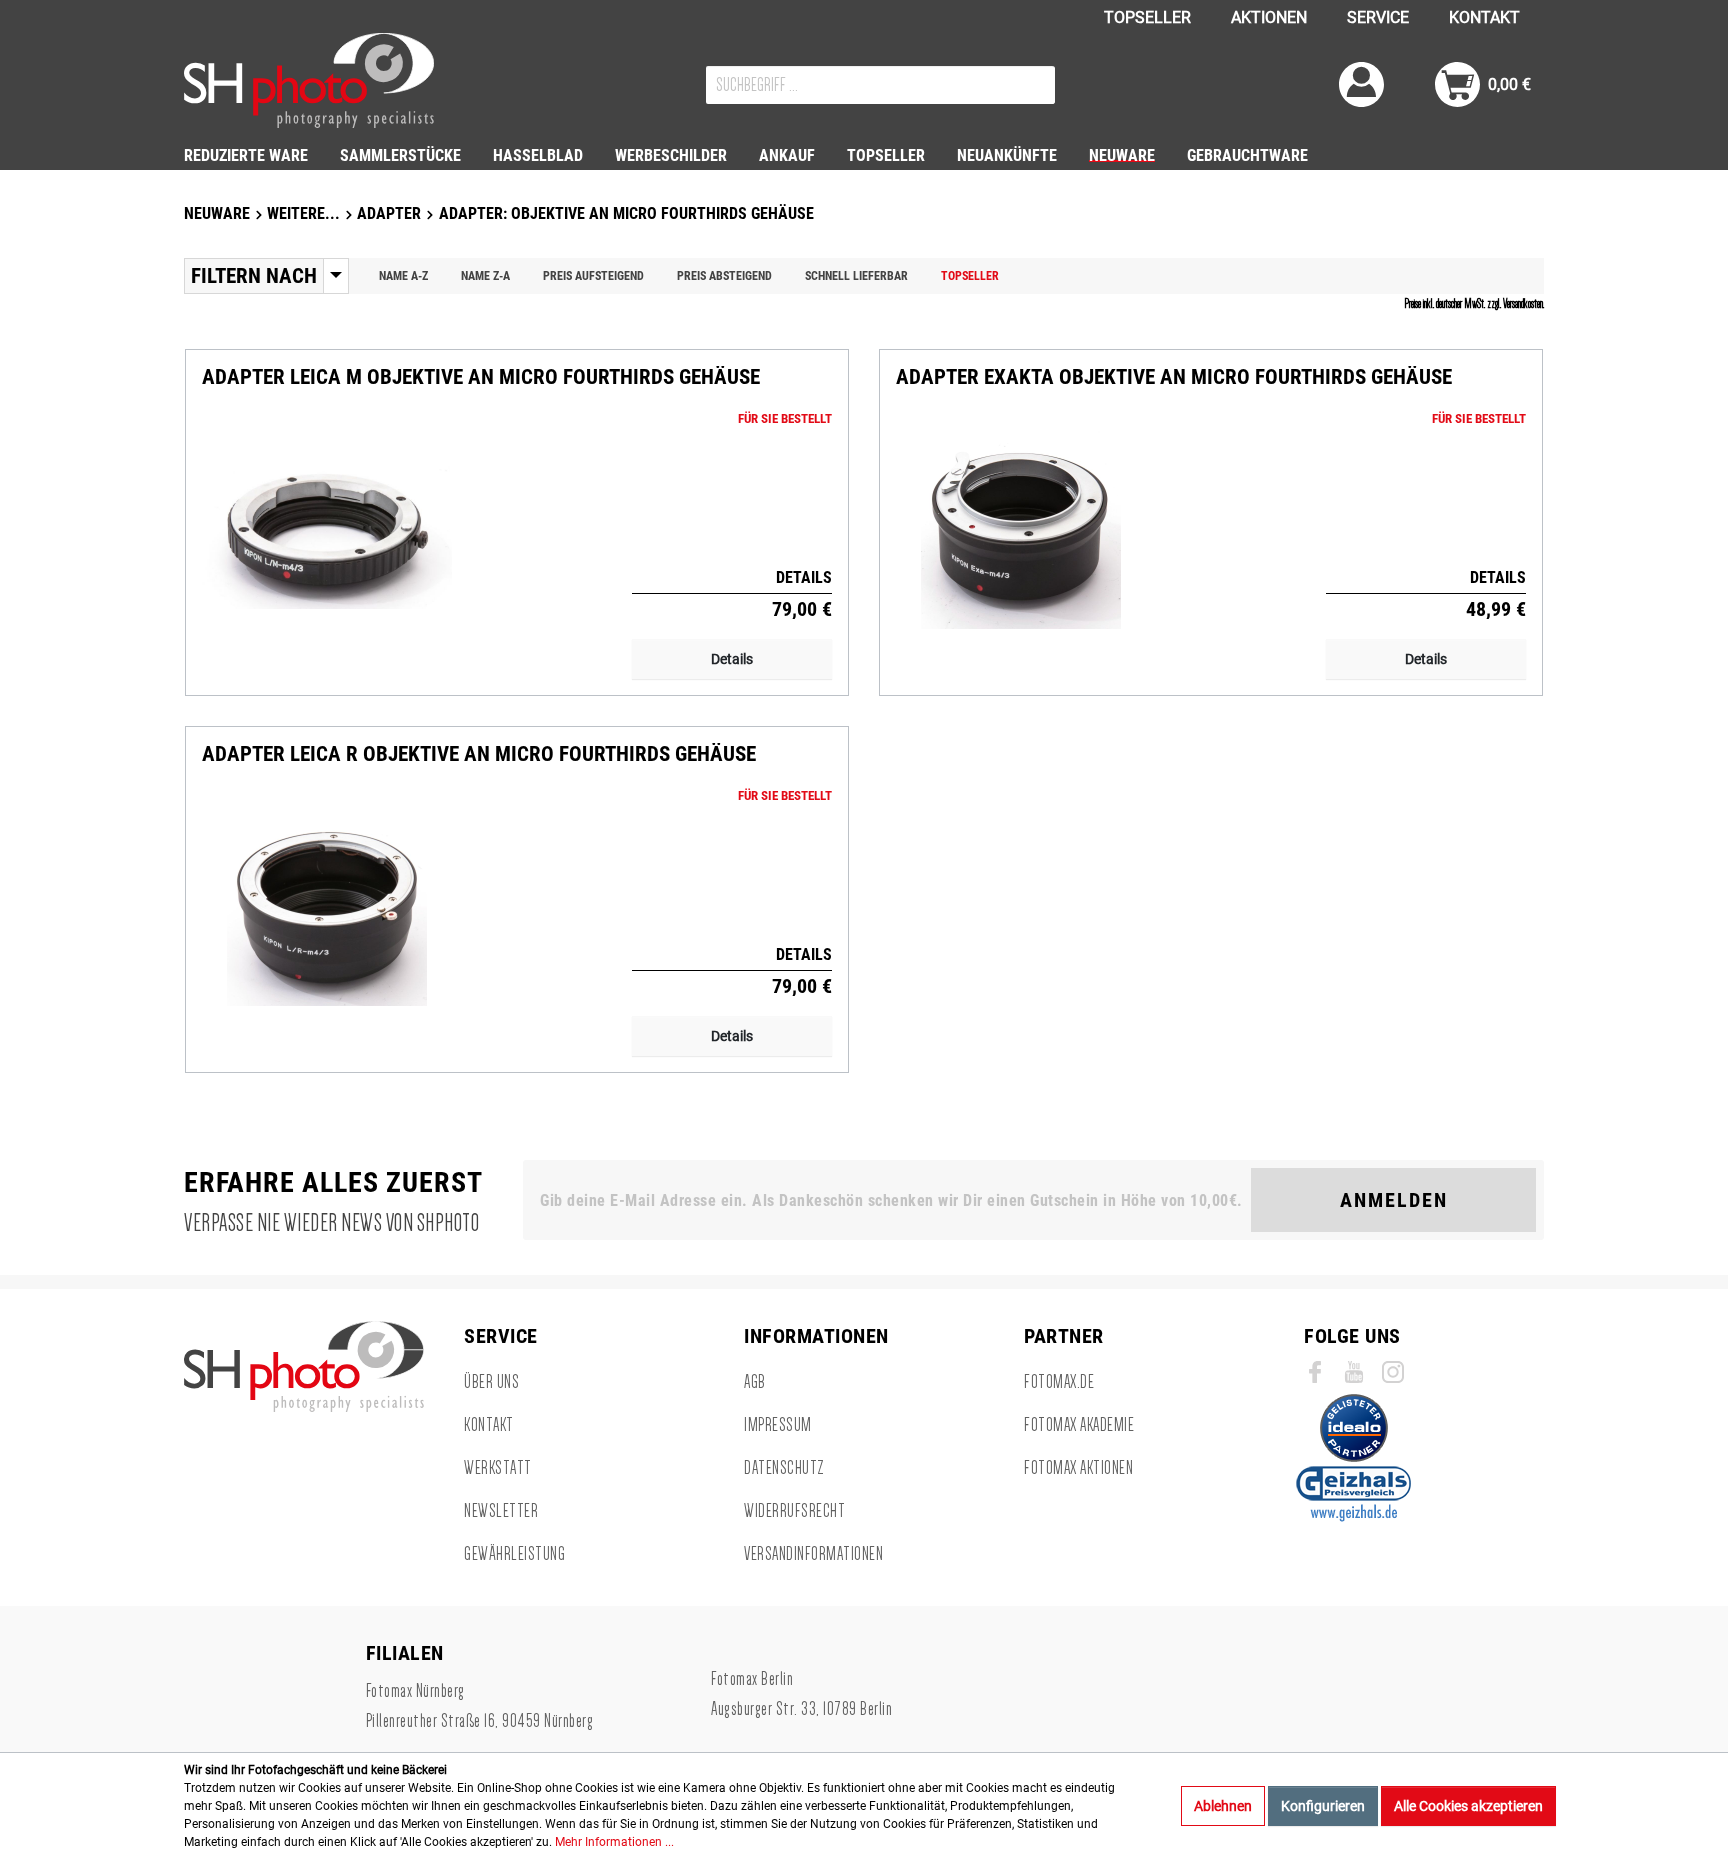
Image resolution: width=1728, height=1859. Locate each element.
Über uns (491, 1382)
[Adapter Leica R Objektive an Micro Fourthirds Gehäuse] (327, 906)
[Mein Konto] (1361, 84)
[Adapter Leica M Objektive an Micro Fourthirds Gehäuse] (327, 529)
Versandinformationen (813, 1554)
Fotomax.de (1059, 1382)
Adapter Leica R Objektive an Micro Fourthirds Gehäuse (479, 754)
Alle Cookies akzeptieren (1468, 1806)
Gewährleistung (514, 1554)
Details (732, 659)
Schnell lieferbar (856, 276)
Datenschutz (784, 1468)
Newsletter (501, 1511)
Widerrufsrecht (794, 1511)
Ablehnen (1223, 1806)
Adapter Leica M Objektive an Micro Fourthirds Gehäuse (481, 377)
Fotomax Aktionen (1078, 1468)
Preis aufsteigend (593, 276)
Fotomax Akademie (1079, 1425)
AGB (755, 1382)
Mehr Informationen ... (614, 1842)
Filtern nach (254, 276)
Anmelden (1394, 1200)
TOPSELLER (1147, 17)
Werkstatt (498, 1468)
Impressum (778, 1425)
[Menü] (336, 276)
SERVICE (1378, 17)
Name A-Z (403, 276)
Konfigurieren (1323, 1806)
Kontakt (489, 1425)
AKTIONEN (1269, 17)
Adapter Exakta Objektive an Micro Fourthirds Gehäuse (1174, 377)
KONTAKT (1484, 17)
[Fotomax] (309, 80)
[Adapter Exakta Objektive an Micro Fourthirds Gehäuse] (1021, 529)
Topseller (970, 276)
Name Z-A (485, 276)
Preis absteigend (724, 276)
